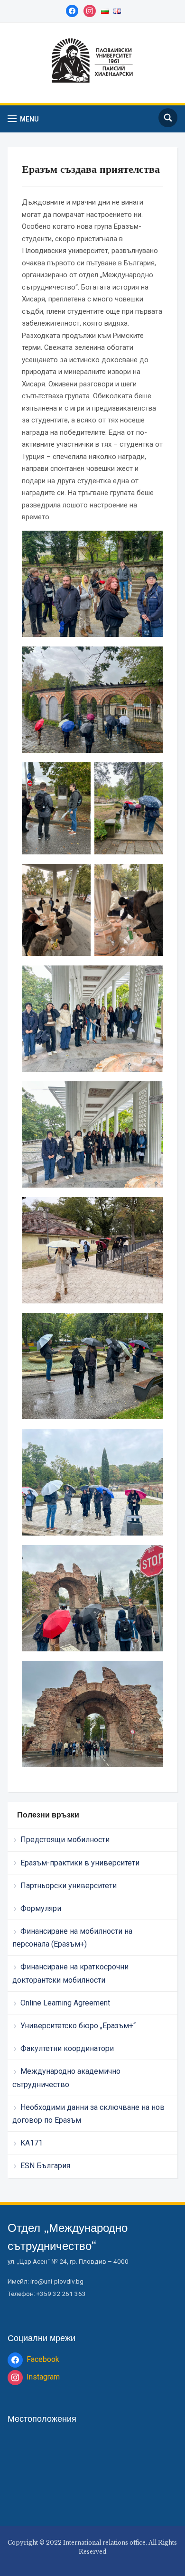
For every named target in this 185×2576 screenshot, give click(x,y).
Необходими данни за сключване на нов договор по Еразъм (88, 2114)
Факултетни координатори (67, 2048)
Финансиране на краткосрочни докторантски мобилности (70, 1973)
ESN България (45, 2166)
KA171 (32, 2143)
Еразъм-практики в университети (80, 1863)
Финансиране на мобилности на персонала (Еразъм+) (72, 1938)
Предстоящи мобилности (65, 1840)
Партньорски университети (69, 1886)
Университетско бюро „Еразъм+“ (78, 2026)
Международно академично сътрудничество (66, 2078)
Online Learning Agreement (65, 2003)
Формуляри (41, 1908)
